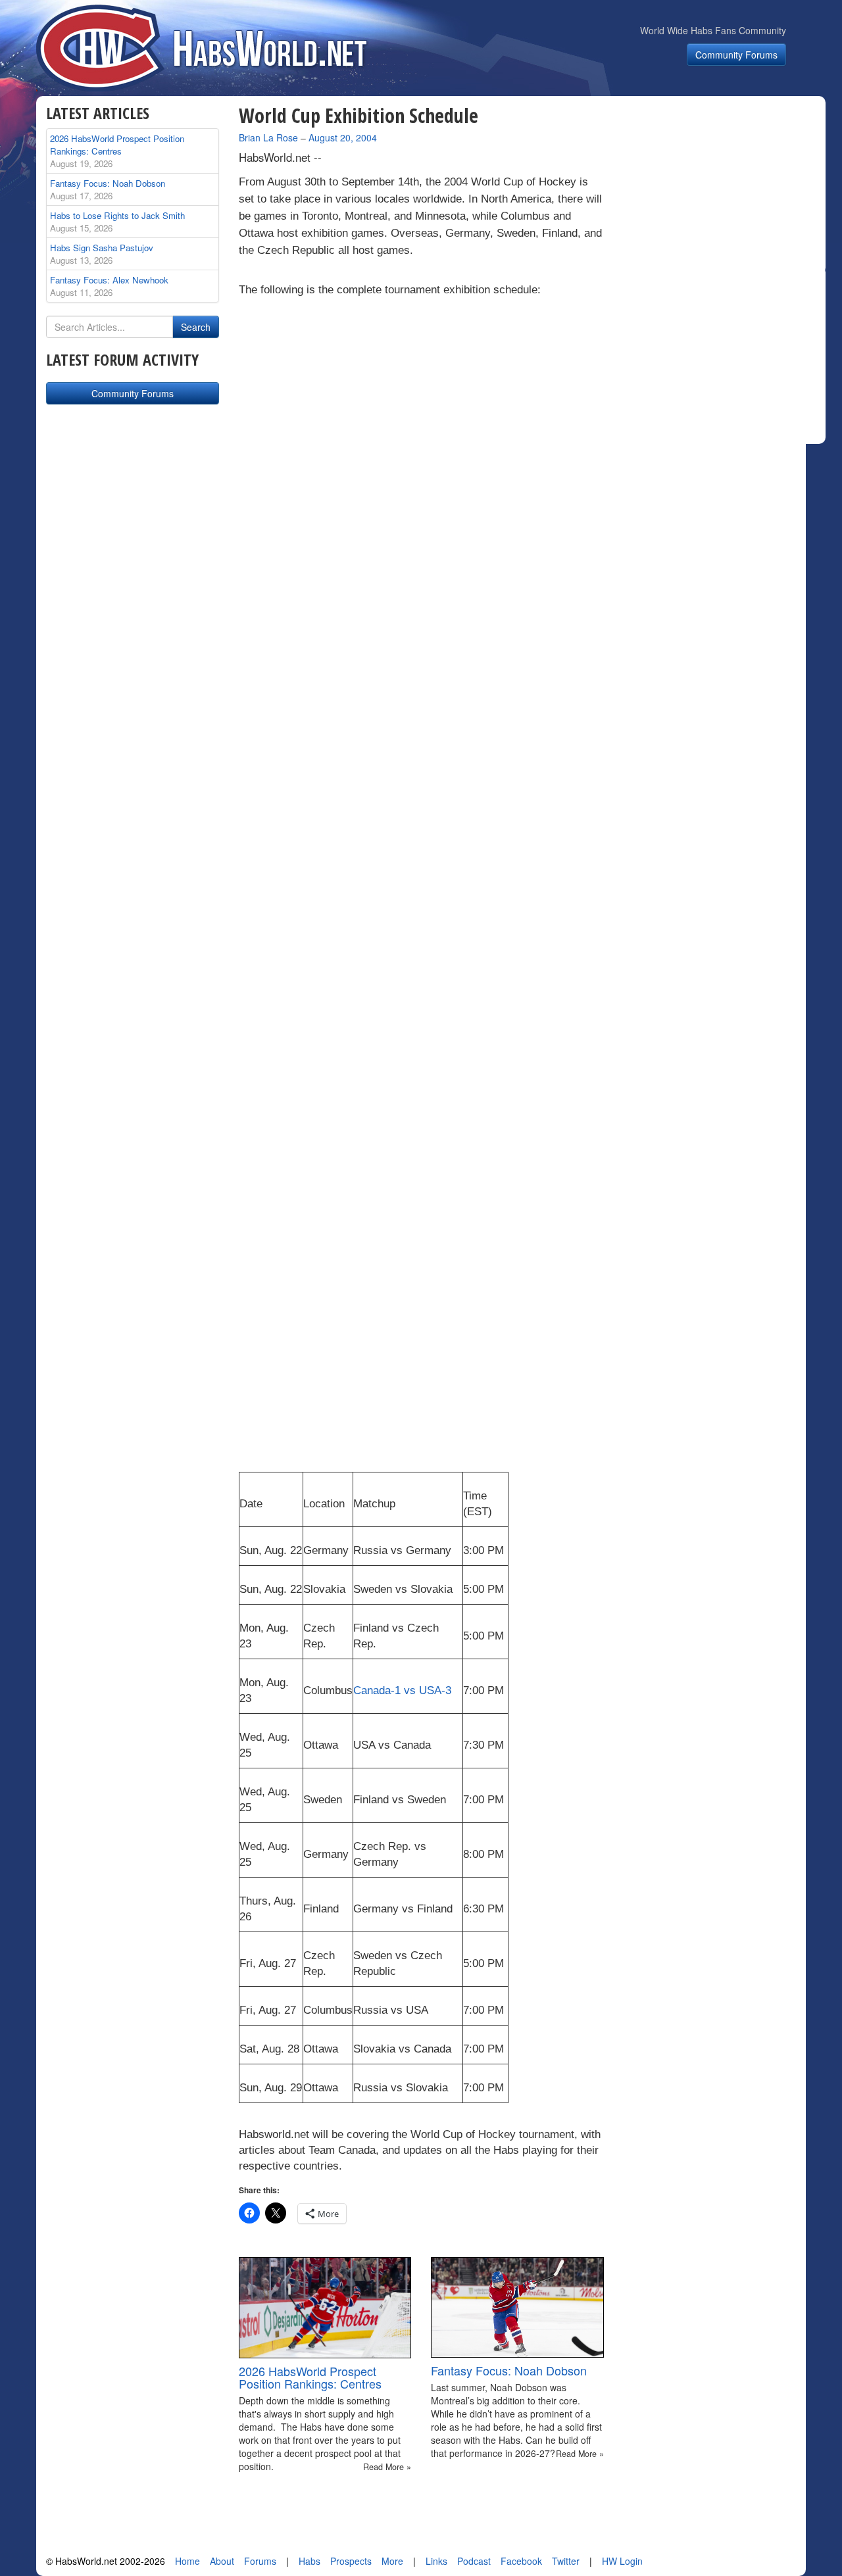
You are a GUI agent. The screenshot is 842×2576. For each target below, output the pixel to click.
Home (187, 2561)
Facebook (521, 2561)
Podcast (474, 2561)
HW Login (622, 2561)
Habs (310, 2561)
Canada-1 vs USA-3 (402, 1690)
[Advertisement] (722, 187)
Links (436, 2561)
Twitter (566, 2561)
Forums (260, 2561)
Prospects (351, 2561)
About (222, 2561)
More (392, 2561)
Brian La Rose (268, 137)
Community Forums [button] (736, 55)
